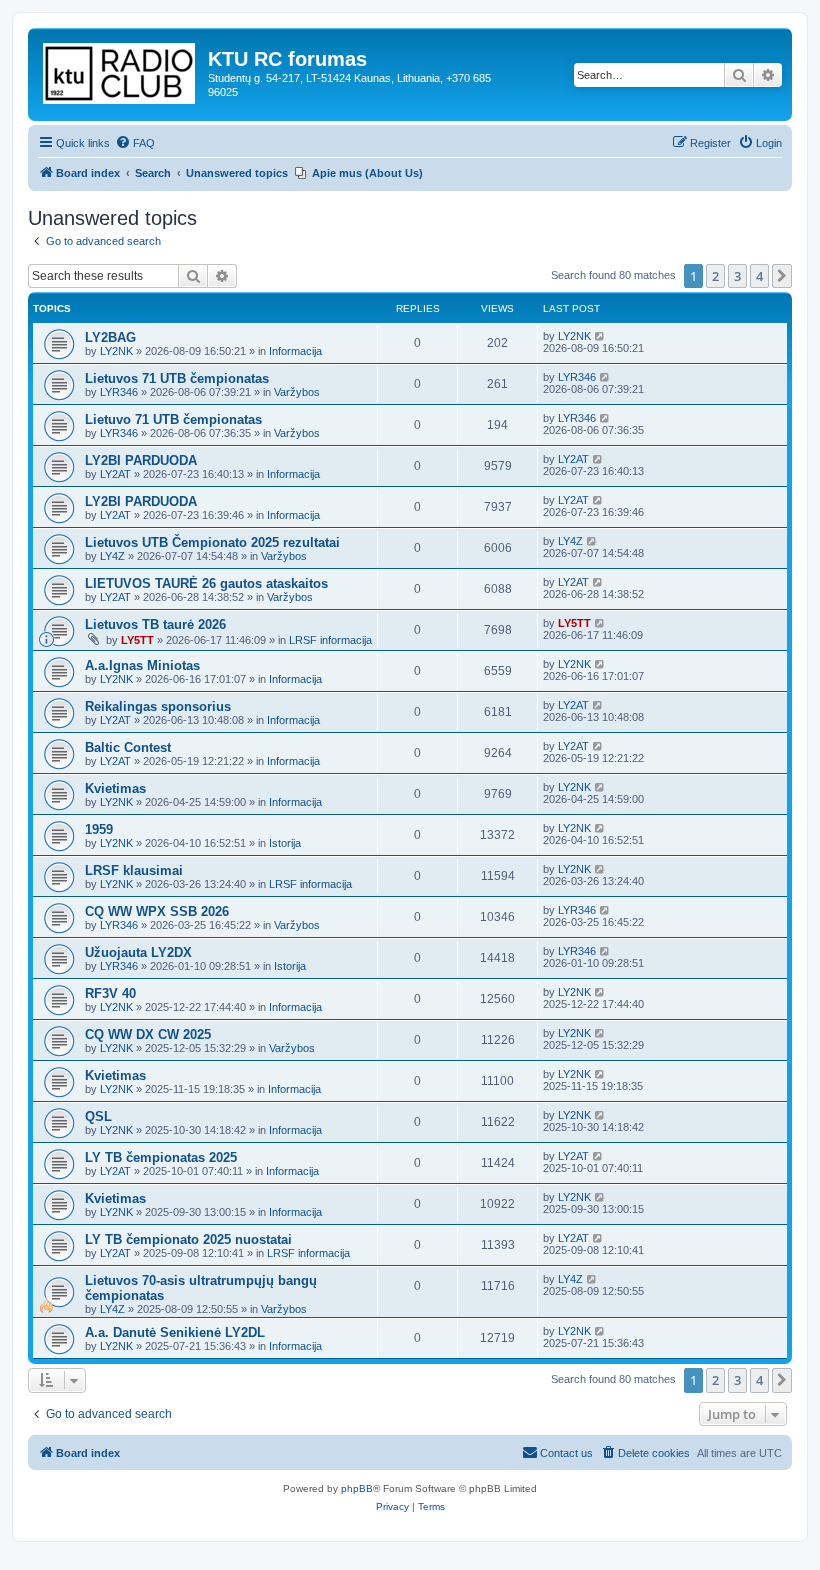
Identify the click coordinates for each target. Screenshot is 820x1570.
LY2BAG (110, 337)
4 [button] (759, 276)
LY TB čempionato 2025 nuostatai (188, 1239)
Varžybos (297, 392)
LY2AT (115, 474)
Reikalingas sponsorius (158, 706)
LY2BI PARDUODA (141, 460)
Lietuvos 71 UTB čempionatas (177, 378)
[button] (782, 276)
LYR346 (119, 392)
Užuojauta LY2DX (138, 952)
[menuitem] (135, 143)
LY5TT (137, 640)
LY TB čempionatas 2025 (161, 1157)
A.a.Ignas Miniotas (142, 665)
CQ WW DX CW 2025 (148, 1034)
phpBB (357, 1488)
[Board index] (120, 69)
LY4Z (112, 556)
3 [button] (737, 276)
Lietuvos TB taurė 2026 (155, 624)
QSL (98, 1116)
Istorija (285, 843)
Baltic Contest (128, 747)
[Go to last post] (600, 336)
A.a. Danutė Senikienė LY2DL (175, 1332)
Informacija (295, 351)
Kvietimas (115, 788)
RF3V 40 (110, 993)
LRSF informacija (330, 640)
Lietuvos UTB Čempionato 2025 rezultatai (212, 542)
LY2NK (116, 351)
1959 (99, 829)
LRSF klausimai (134, 870)
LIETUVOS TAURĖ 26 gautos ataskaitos (206, 583)
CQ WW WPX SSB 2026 (157, 911)
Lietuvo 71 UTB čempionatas (173, 419)
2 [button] (715, 276)
